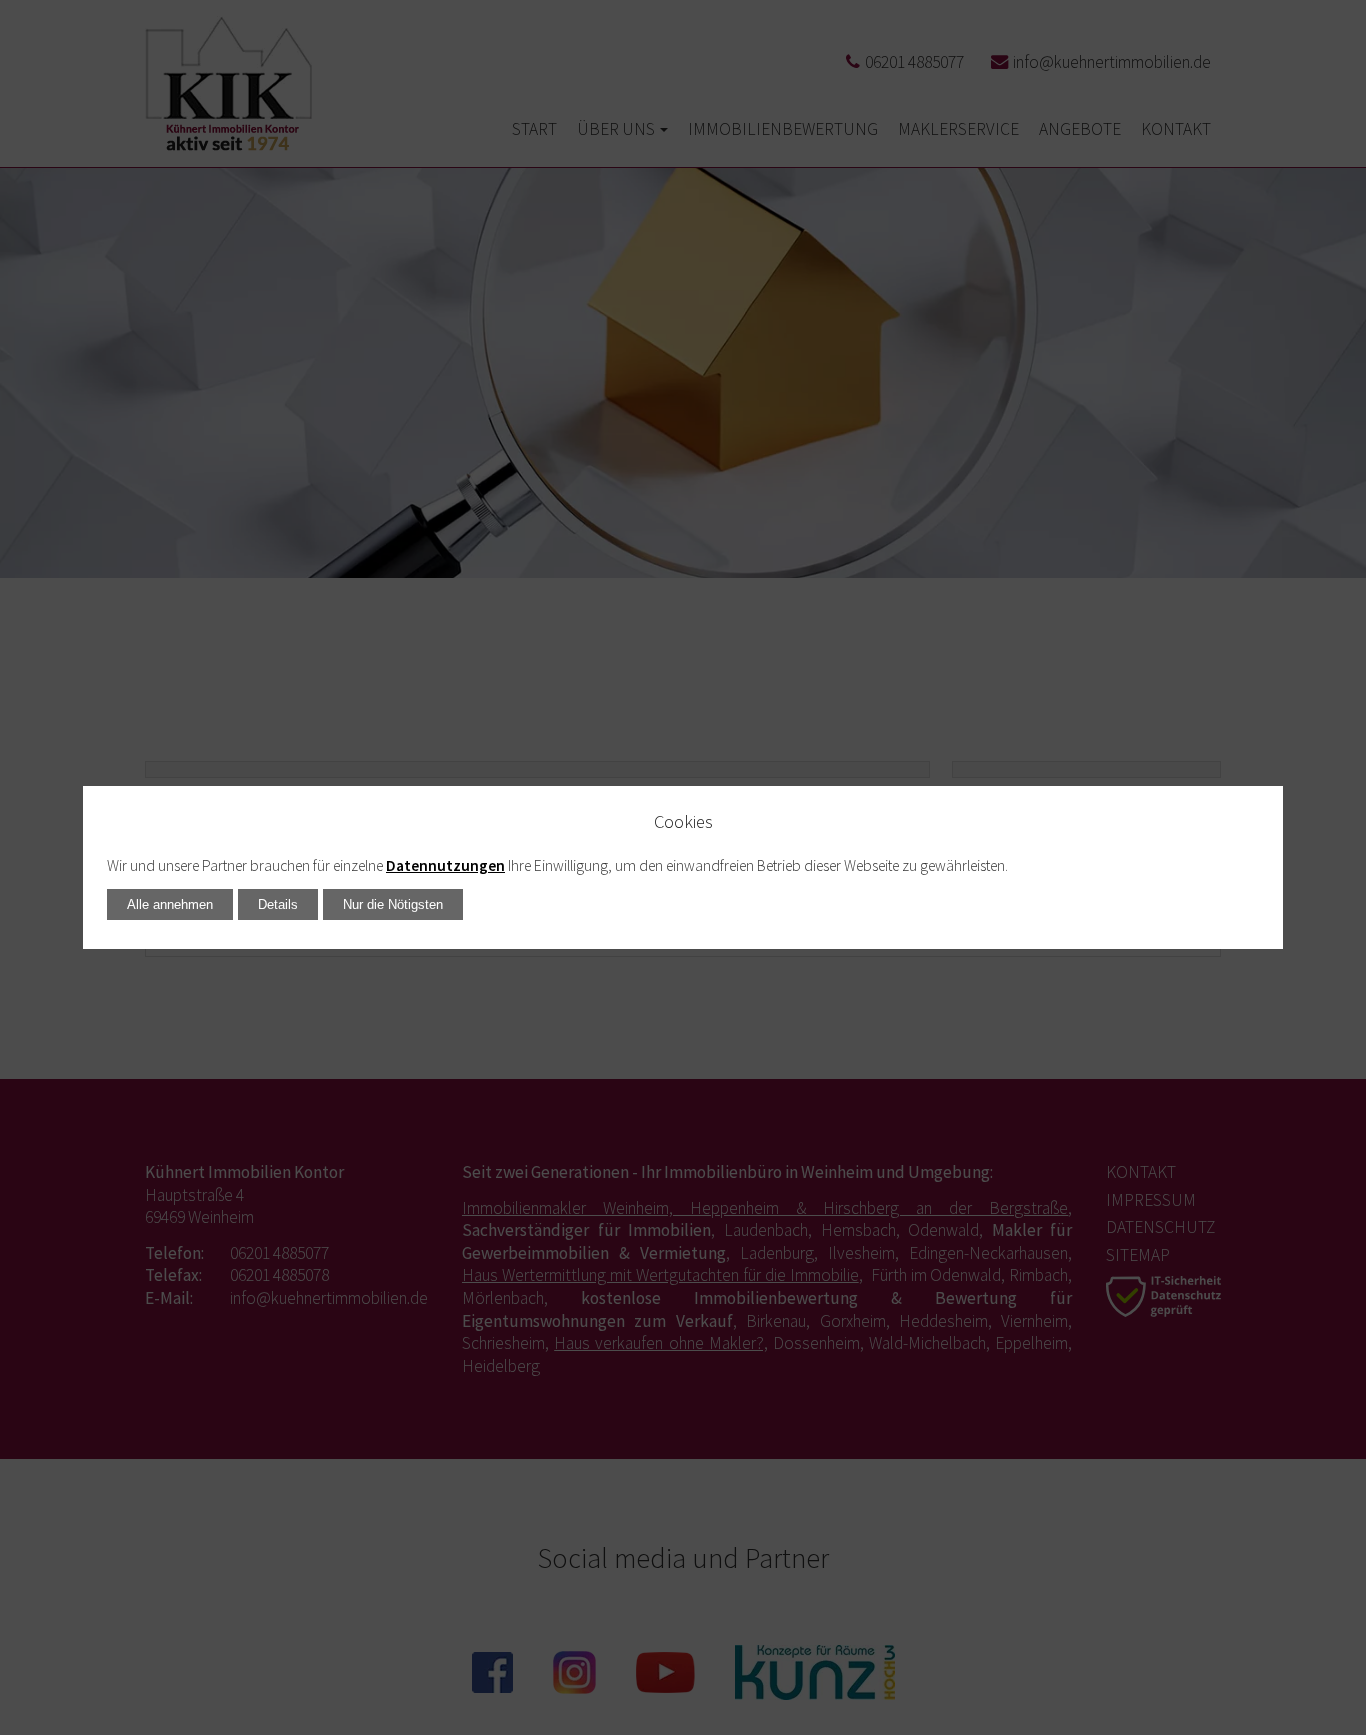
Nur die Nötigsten (393, 904)
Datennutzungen (445, 865)
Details (278, 904)
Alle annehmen (170, 904)
